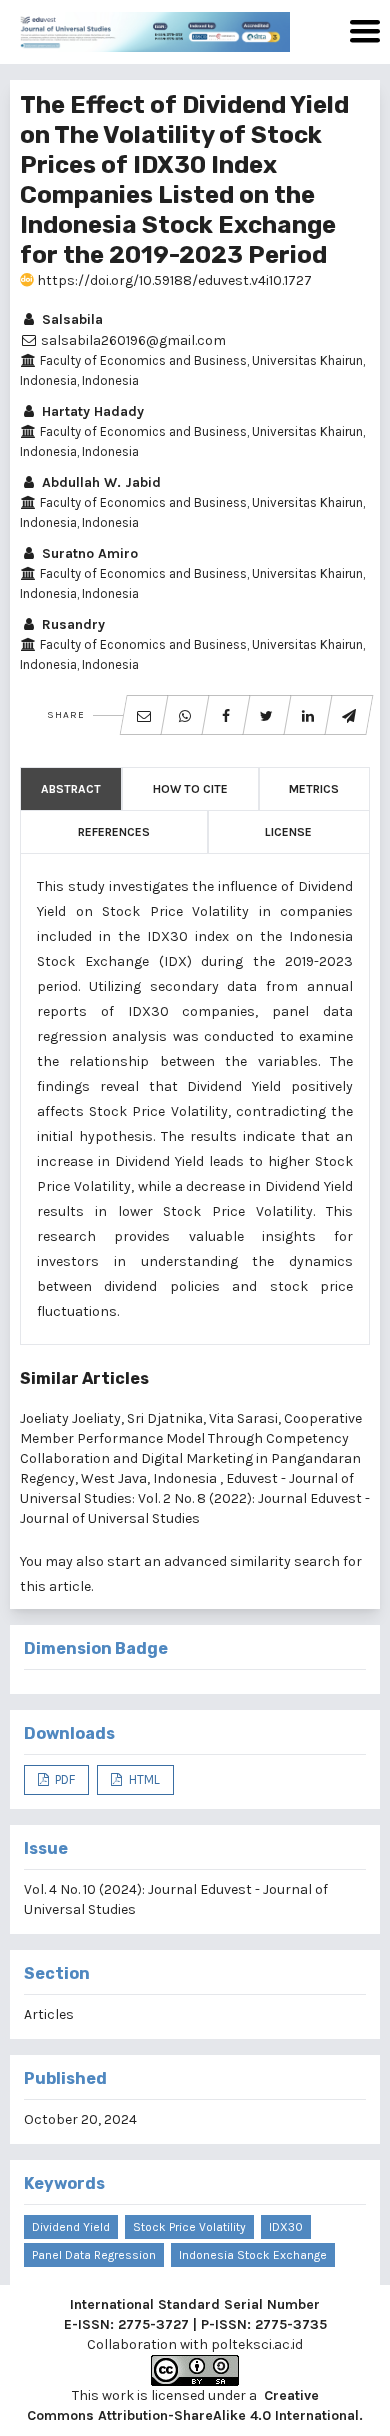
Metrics (314, 789)
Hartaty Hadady (91, 411)
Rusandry (71, 624)
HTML (143, 1779)
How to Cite (190, 789)
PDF (63, 1779)
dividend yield (71, 2227)
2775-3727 (153, 2324)
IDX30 (286, 2227)
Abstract (71, 789)
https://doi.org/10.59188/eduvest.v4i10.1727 (173, 280)
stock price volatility (189, 2227)
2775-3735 (291, 2324)
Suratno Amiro (88, 553)
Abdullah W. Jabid (99, 482)
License (288, 832)
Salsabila (70, 319)
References (114, 832)
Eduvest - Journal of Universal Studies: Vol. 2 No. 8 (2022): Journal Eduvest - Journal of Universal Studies (195, 1498)
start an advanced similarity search (223, 1561)
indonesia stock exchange (253, 2255)
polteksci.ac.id (257, 2344)
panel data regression (94, 2255)
